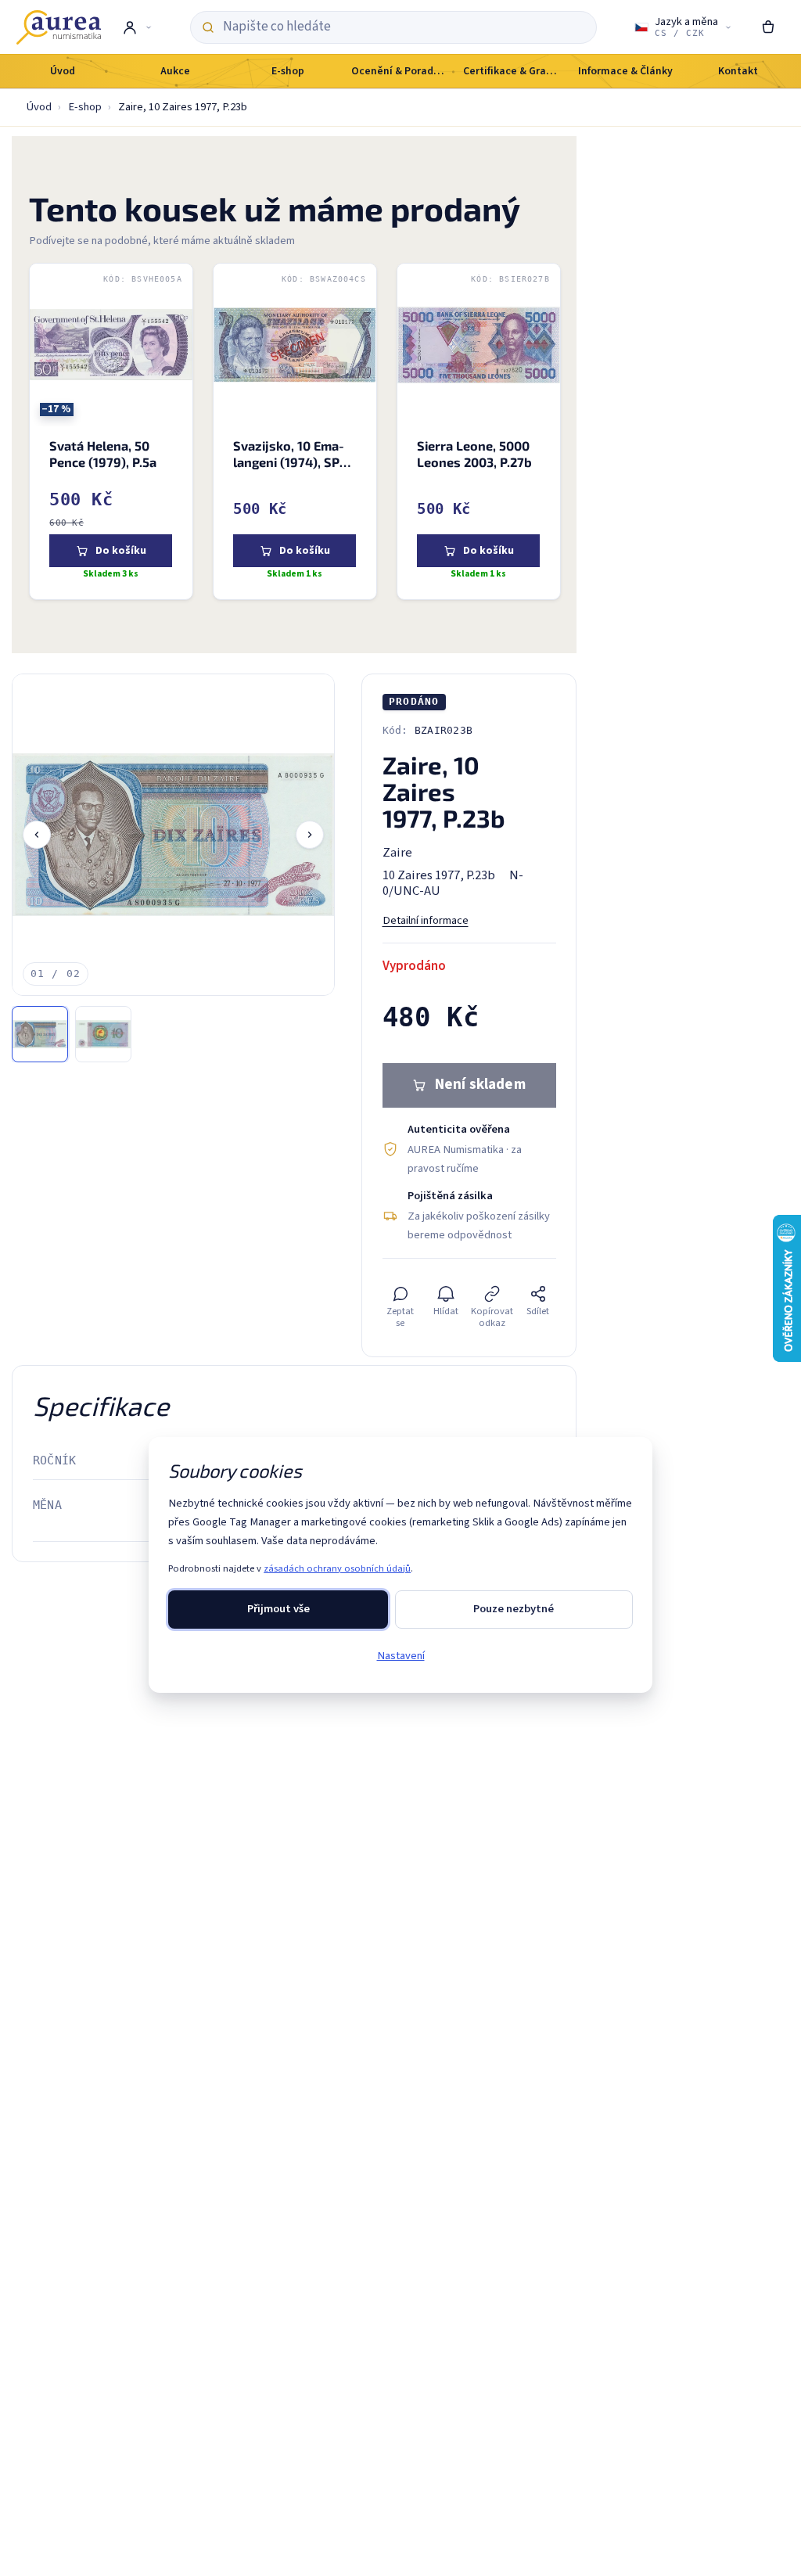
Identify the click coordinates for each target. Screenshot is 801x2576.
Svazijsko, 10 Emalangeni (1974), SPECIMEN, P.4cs (294, 462)
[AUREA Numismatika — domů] (59, 27)
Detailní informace (426, 920)
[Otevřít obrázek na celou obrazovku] (173, 835)
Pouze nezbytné (514, 1609)
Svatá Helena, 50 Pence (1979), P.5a (103, 454)
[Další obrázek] (310, 835)
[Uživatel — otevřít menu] (136, 27)
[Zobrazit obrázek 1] (40, 1034)
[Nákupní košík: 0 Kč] (769, 27)
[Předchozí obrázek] (37, 835)
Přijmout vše (278, 1609)
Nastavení (401, 1656)
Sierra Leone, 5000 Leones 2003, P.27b (474, 454)
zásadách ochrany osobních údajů (337, 1568)
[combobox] (404, 27)
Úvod (39, 107)
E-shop (85, 107)
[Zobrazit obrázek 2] (103, 1034)
